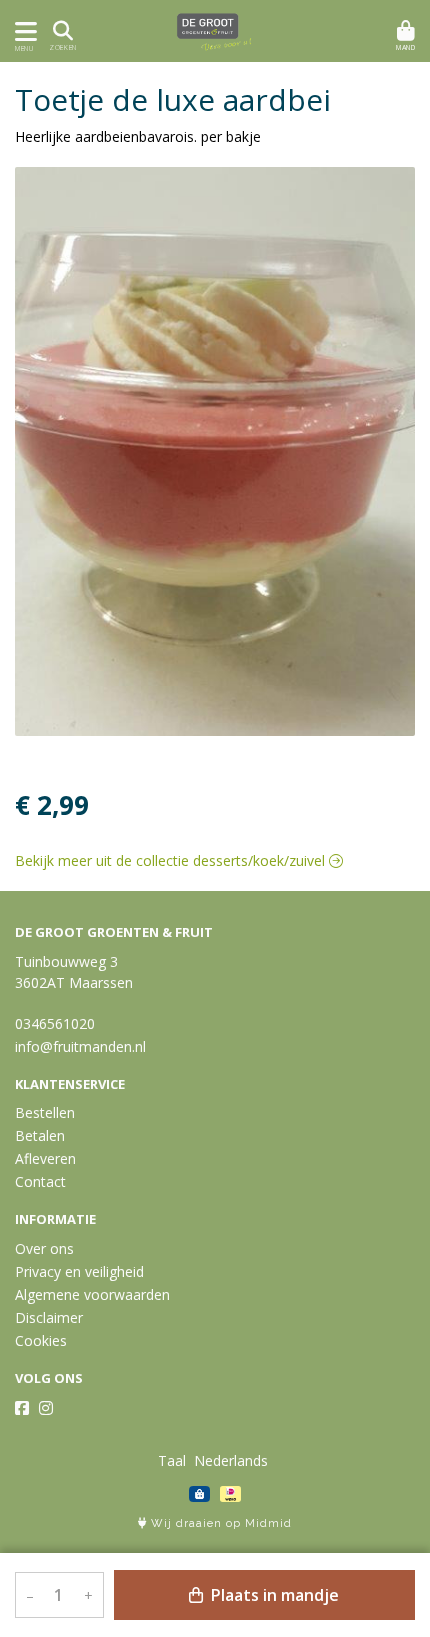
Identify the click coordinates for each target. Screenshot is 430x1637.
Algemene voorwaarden (92, 1294)
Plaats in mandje (273, 1595)
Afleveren (45, 1158)
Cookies (41, 1340)
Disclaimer (49, 1317)
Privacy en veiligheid (79, 1271)
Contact (40, 1181)
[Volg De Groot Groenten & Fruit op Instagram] (46, 1408)
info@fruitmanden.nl (80, 1046)
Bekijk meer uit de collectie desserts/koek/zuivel (172, 860)
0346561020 (55, 1023)
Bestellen (45, 1112)
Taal (172, 1460)
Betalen (40, 1135)
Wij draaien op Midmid (219, 1523)
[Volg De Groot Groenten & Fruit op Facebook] (22, 1408)
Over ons (44, 1248)
